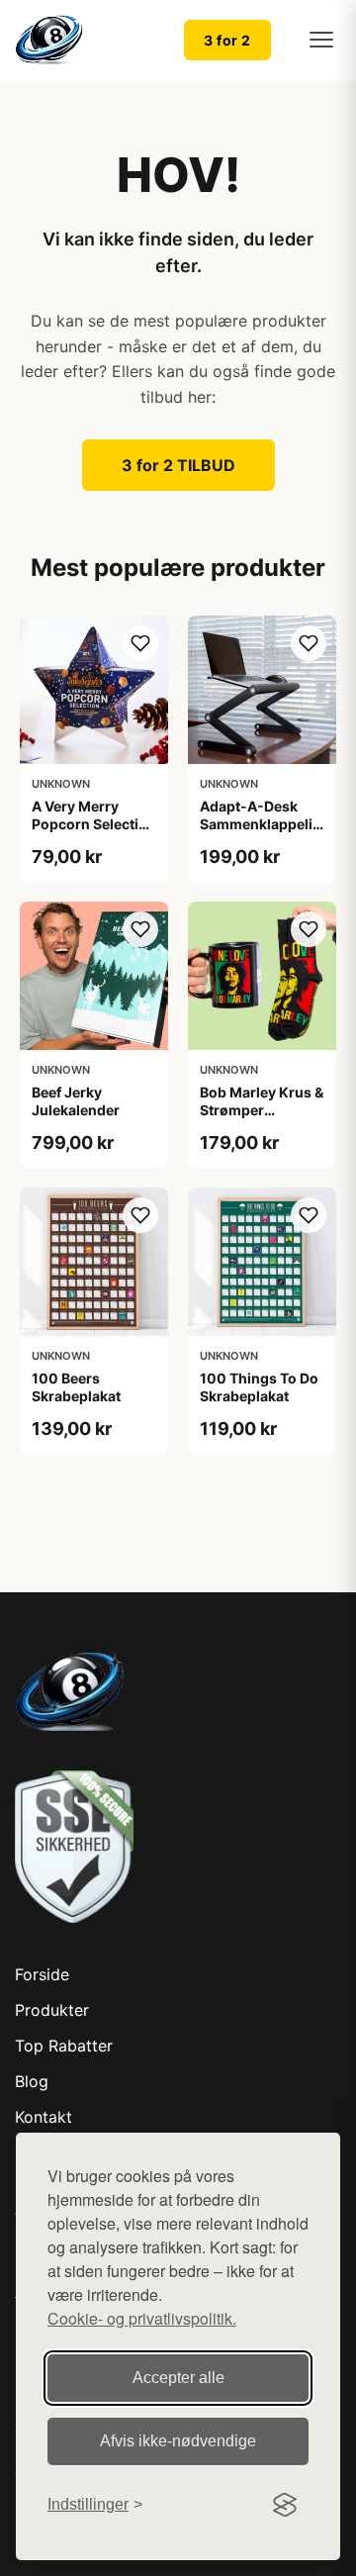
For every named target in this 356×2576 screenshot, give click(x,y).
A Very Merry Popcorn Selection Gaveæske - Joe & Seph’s (94, 833)
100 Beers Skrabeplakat (76, 1387)
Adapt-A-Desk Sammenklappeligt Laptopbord (263, 824)
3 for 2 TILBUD (178, 465)
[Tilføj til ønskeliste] (140, 643)
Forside (42, 1974)
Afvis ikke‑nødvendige (178, 2441)
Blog (32, 2081)
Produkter (52, 2010)
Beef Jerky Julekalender (76, 1101)
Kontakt (44, 2117)
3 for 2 (227, 40)
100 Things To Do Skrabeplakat (259, 1387)
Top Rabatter (64, 2046)
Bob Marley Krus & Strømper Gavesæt (262, 1110)
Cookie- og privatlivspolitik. (142, 2318)
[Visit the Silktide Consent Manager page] (285, 2505)
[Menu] (321, 40)
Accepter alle (178, 2378)
